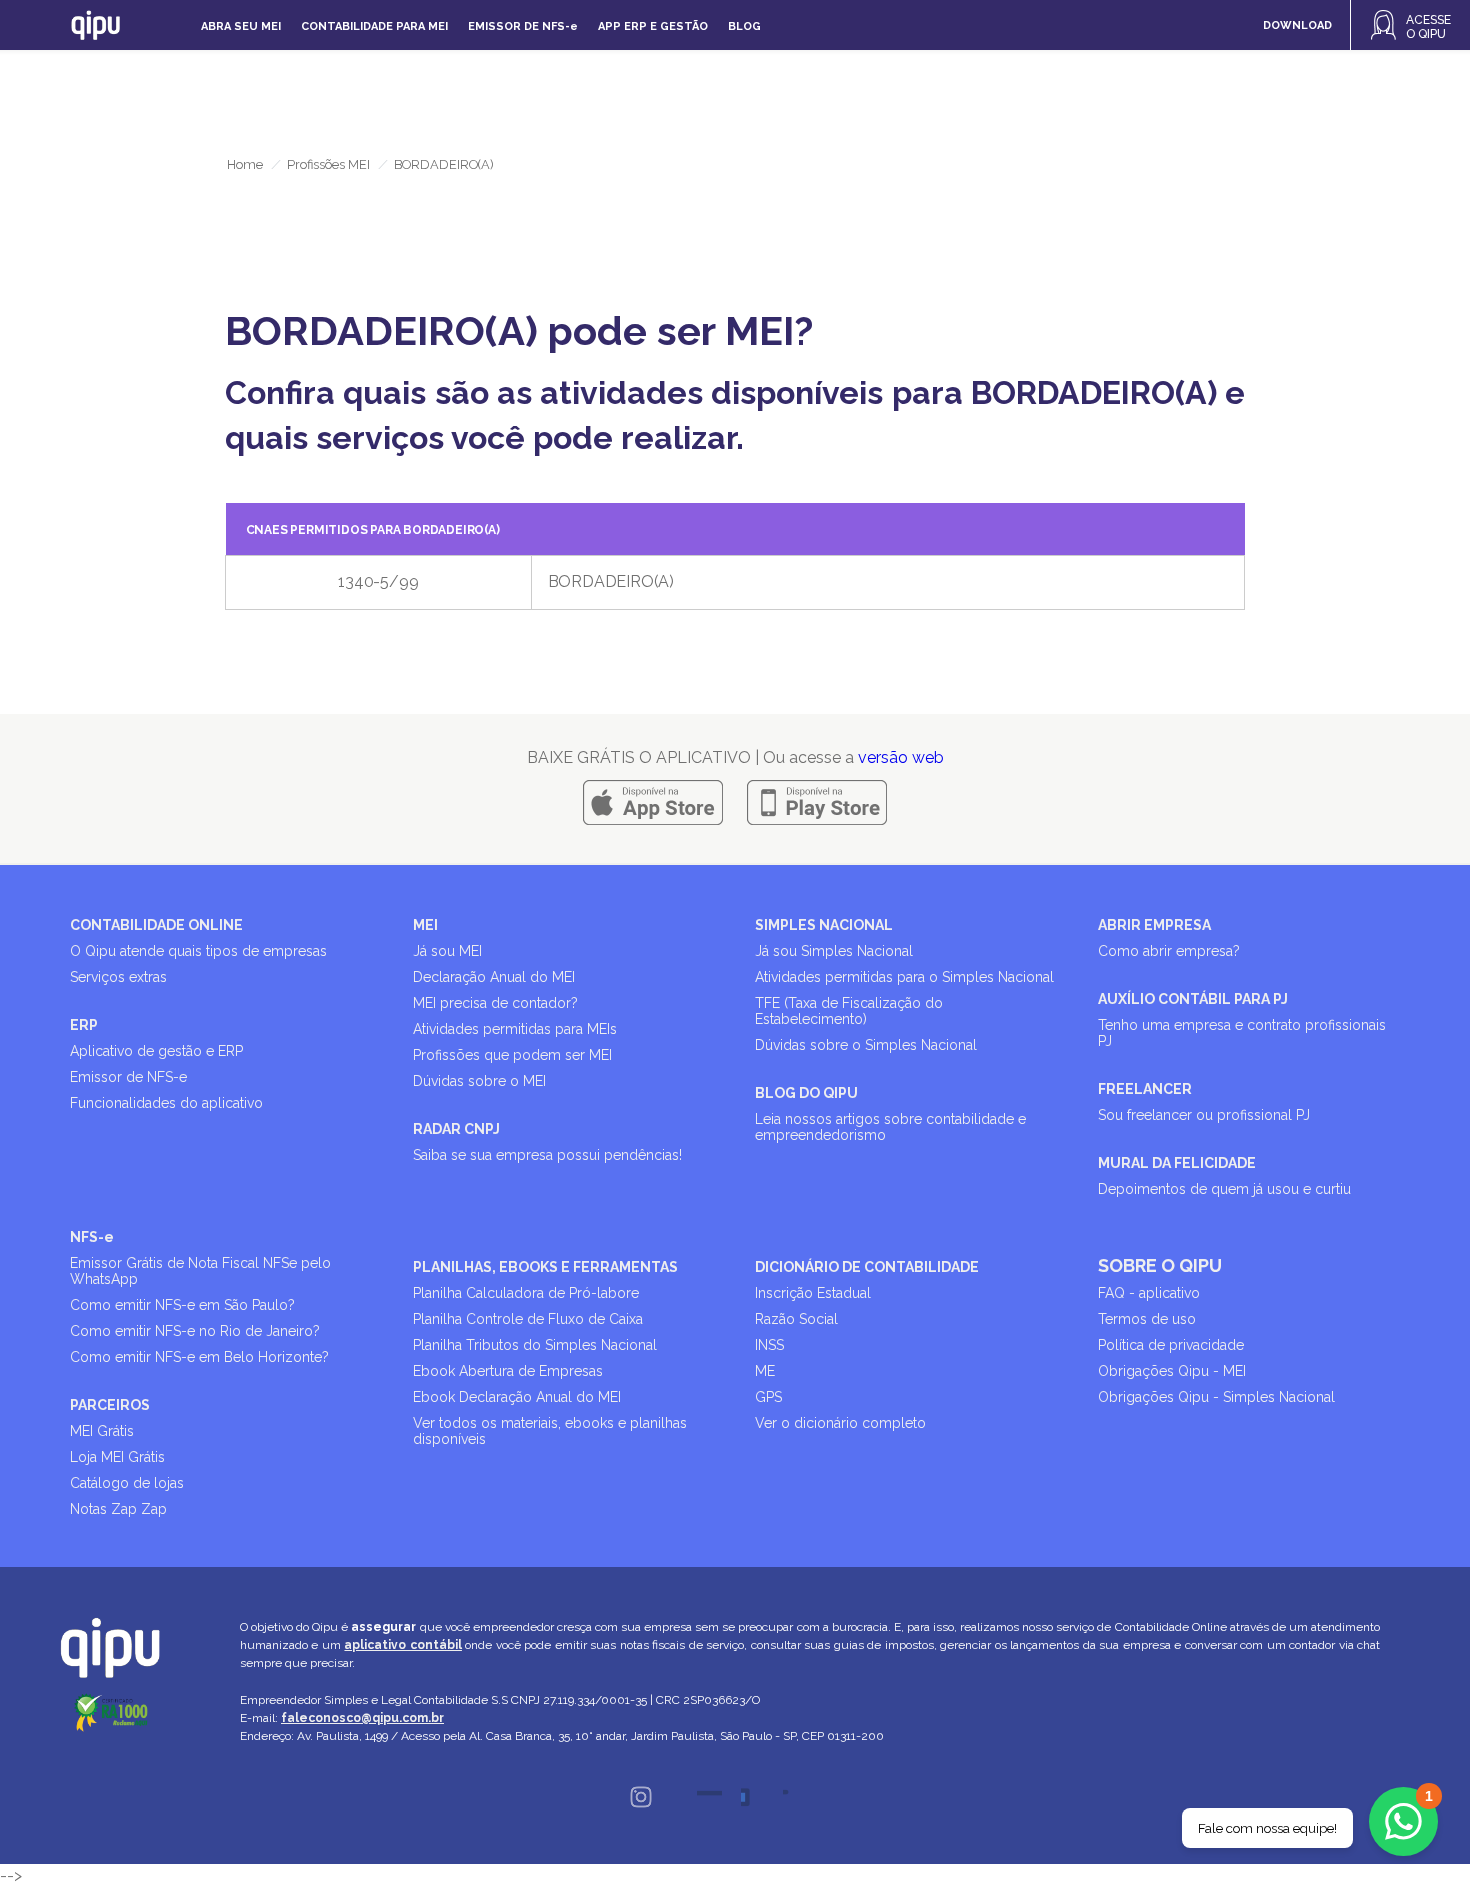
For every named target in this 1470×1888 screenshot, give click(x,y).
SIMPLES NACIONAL (824, 925)
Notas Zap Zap (118, 1509)
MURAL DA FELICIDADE (1177, 1163)
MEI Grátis (102, 1431)
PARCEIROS (110, 1405)
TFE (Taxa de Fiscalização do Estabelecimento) (849, 1011)
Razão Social (796, 1319)
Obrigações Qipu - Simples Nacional (1216, 1397)
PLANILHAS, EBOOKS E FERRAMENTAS (545, 1267)
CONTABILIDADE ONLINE (156, 925)
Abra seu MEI (241, 26)
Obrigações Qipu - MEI (1172, 1371)
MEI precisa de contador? (495, 1003)
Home (245, 164)
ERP (84, 1025)
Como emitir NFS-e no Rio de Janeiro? (195, 1331)
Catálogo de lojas (127, 1483)
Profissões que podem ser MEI (512, 1055)
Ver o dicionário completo (840, 1423)
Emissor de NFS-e (128, 1077)
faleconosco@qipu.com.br (362, 1718)
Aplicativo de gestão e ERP (156, 1051)
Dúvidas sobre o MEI (479, 1081)
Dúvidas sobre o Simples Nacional (866, 1045)
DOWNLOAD (1297, 25)
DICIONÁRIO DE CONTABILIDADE (867, 1267)
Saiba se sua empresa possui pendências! (547, 1155)
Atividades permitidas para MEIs (515, 1029)
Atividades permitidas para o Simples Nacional (904, 977)
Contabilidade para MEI (374, 26)
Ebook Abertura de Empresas (508, 1371)
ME (765, 1371)
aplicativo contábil (402, 1645)
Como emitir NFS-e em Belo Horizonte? (199, 1357)
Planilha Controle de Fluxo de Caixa (528, 1319)
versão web (901, 757)
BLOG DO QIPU (806, 1093)
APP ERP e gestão (653, 26)
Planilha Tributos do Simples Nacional (535, 1345)
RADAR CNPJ (456, 1129)
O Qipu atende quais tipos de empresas (198, 951)
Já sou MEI (447, 951)
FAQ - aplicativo (1149, 1293)
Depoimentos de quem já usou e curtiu (1224, 1189)
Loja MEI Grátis (117, 1457)
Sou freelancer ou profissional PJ (1204, 1115)
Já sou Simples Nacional (834, 951)
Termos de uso (1147, 1319)
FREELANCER (1145, 1089)
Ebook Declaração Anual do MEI (517, 1397)
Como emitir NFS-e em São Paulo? (182, 1305)
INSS (769, 1345)
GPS (768, 1397)
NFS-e (92, 1237)
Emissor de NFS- (523, 26)
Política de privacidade (1171, 1345)
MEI (425, 925)
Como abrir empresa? (1169, 951)
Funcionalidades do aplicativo (166, 1103)
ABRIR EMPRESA (1154, 925)
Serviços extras (118, 977)
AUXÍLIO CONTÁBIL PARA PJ (1193, 999)
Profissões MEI (328, 164)
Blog (744, 26)
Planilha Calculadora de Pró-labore (526, 1293)
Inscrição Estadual (813, 1293)
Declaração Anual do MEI (494, 977)
